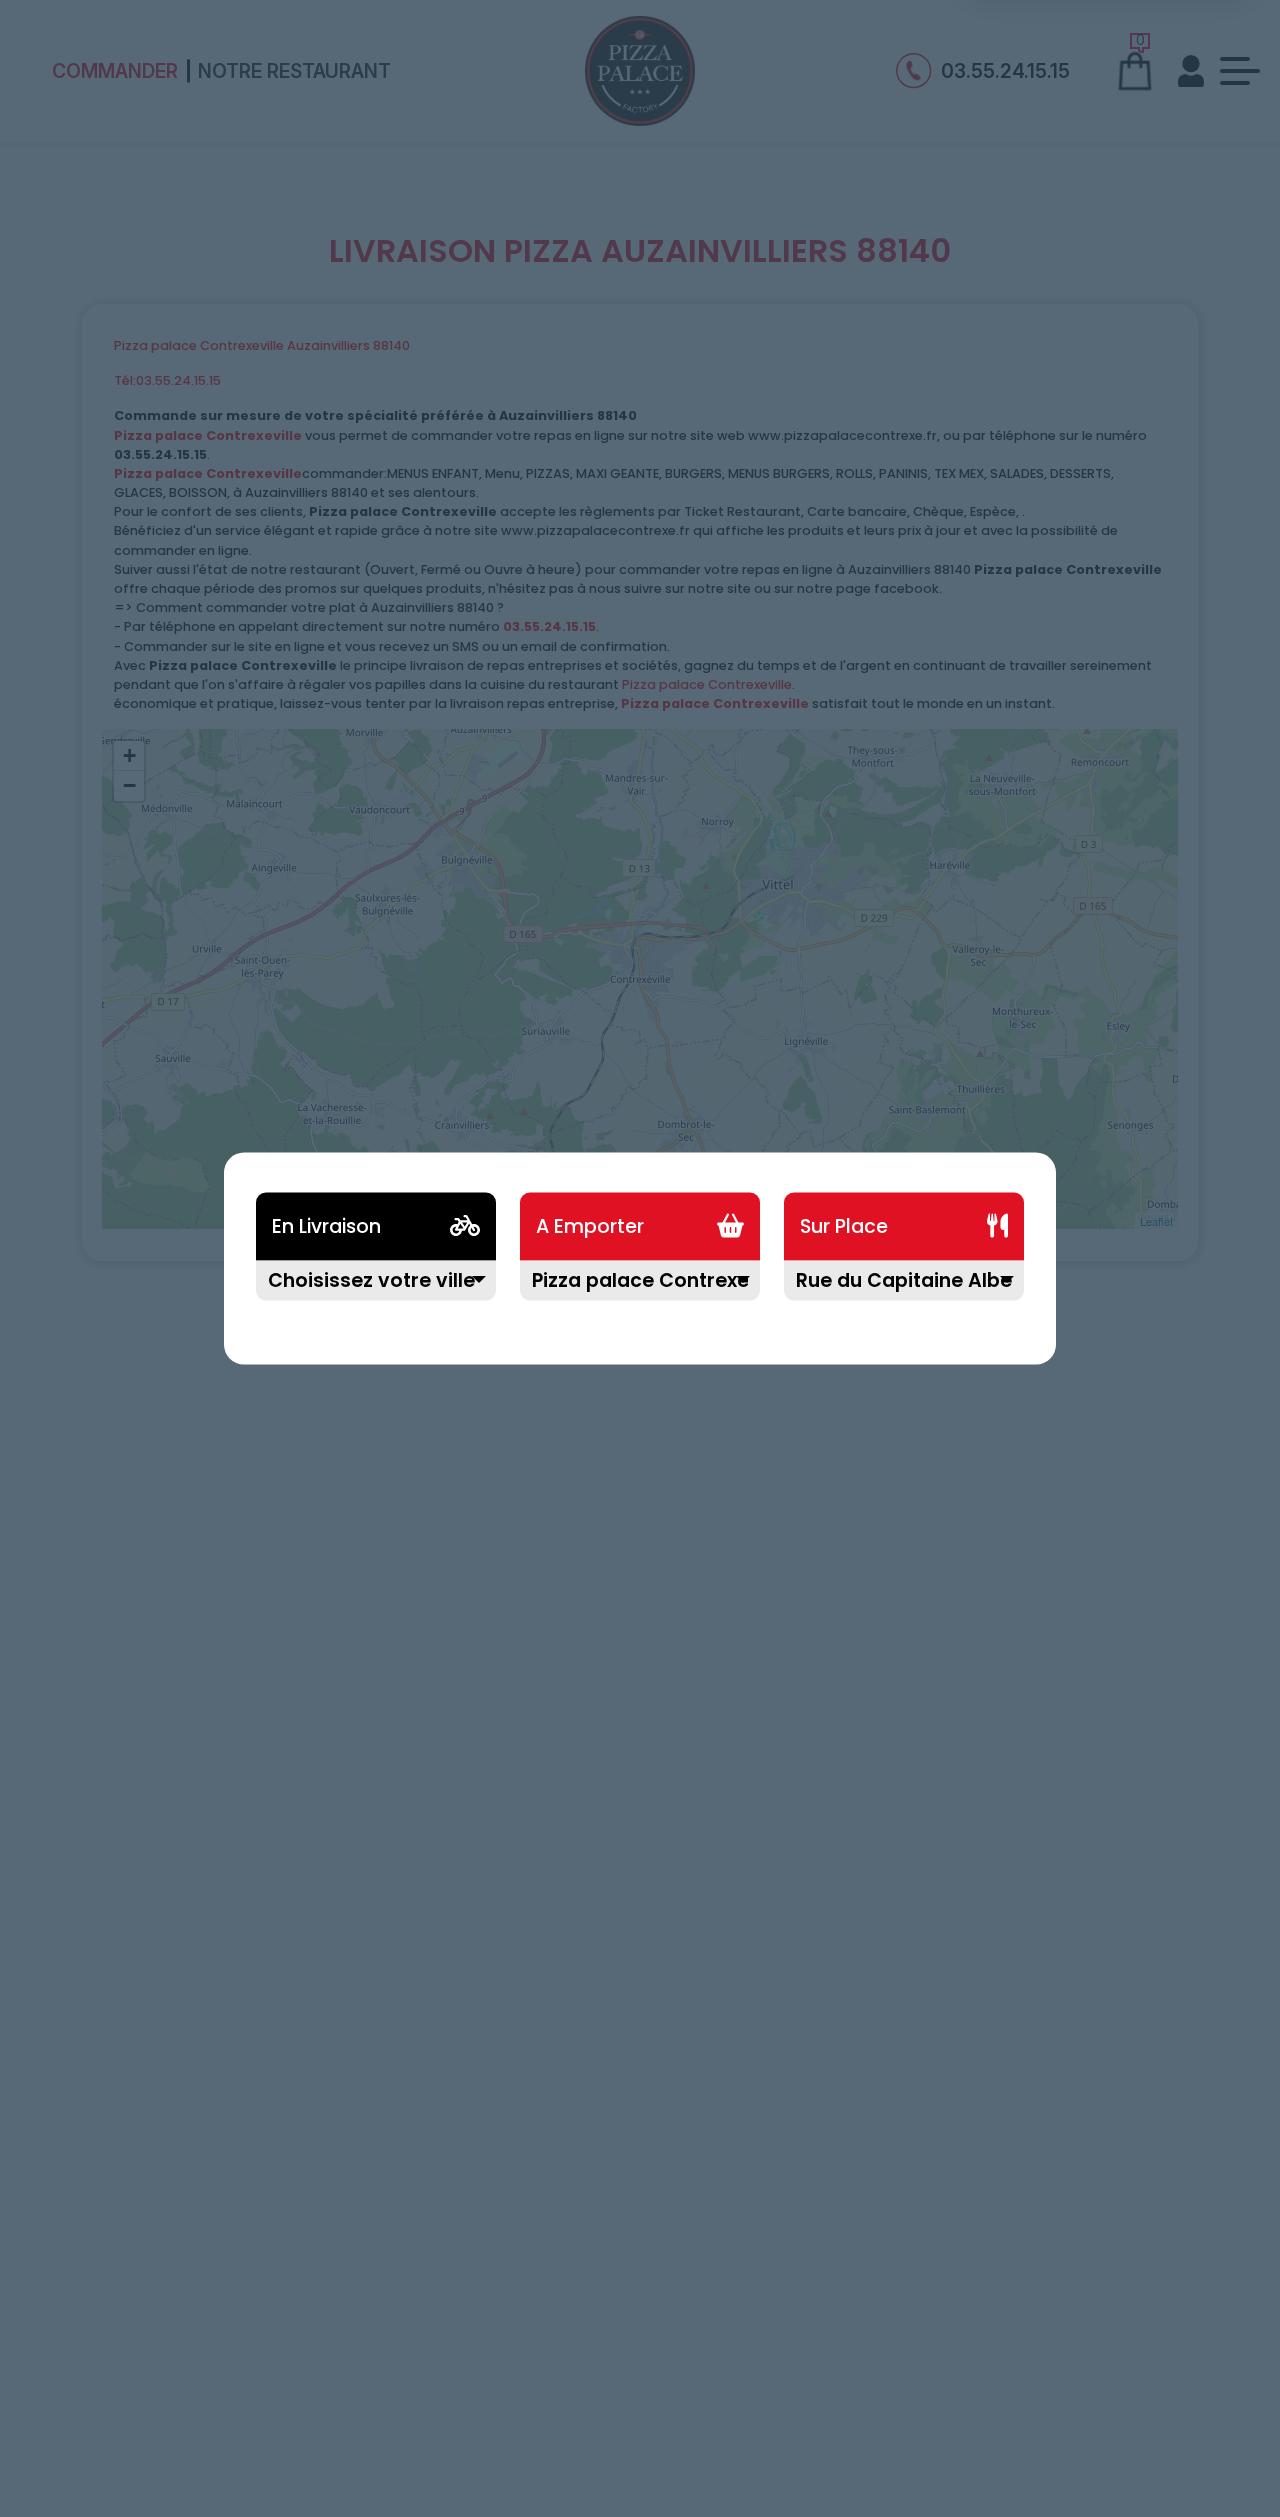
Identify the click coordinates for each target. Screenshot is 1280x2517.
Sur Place (844, 1226)
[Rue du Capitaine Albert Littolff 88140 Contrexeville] (904, 1292)
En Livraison (326, 1226)
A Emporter (590, 1226)
